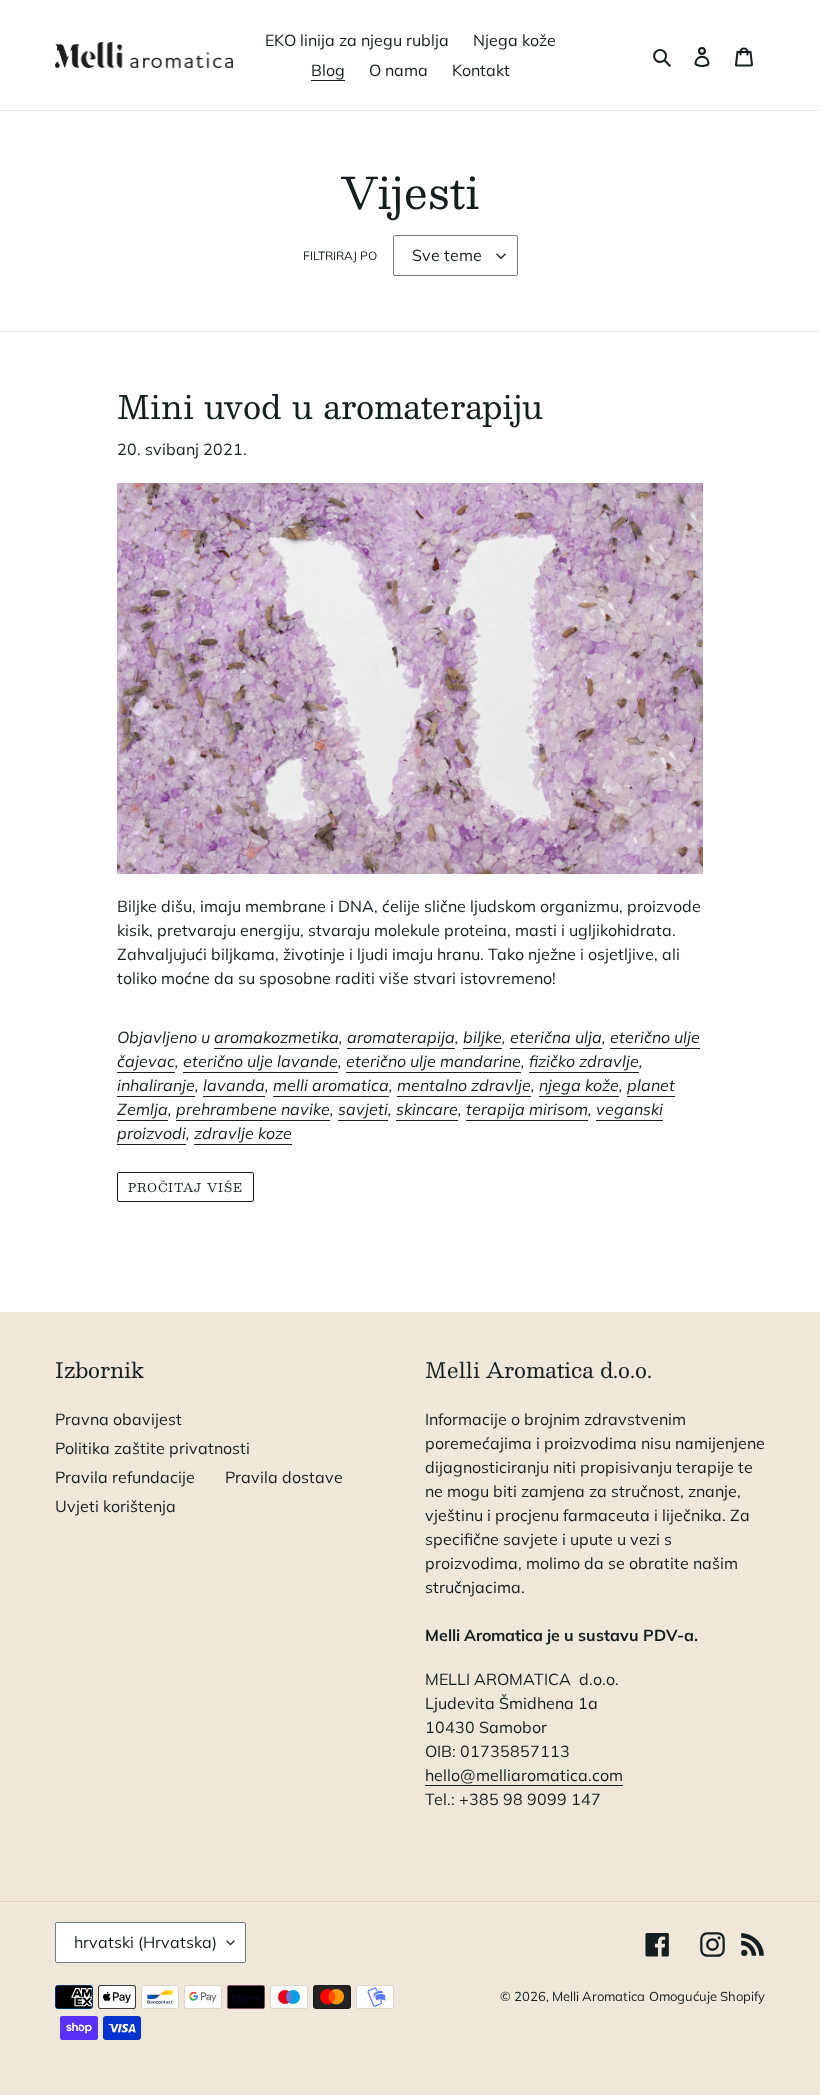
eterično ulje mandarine (433, 1061)
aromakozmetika (276, 1037)
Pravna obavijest (118, 1419)
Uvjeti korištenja (115, 1506)
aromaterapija (401, 1037)
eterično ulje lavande (260, 1061)
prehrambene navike (253, 1109)
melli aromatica (331, 1085)
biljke (482, 1037)
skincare (427, 1109)
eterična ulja (556, 1037)
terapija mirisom (527, 1109)
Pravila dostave (284, 1477)
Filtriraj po (340, 255)
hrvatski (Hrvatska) (145, 1942)
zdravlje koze (243, 1133)
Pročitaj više (185, 1187)
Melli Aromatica (598, 1996)
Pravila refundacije (125, 1477)
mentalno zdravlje (464, 1085)
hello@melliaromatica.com (524, 1775)
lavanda (234, 1085)
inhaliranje (156, 1085)
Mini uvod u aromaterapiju (330, 406)
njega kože (579, 1085)
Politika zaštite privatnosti (152, 1448)
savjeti (363, 1109)
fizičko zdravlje (584, 1061)
